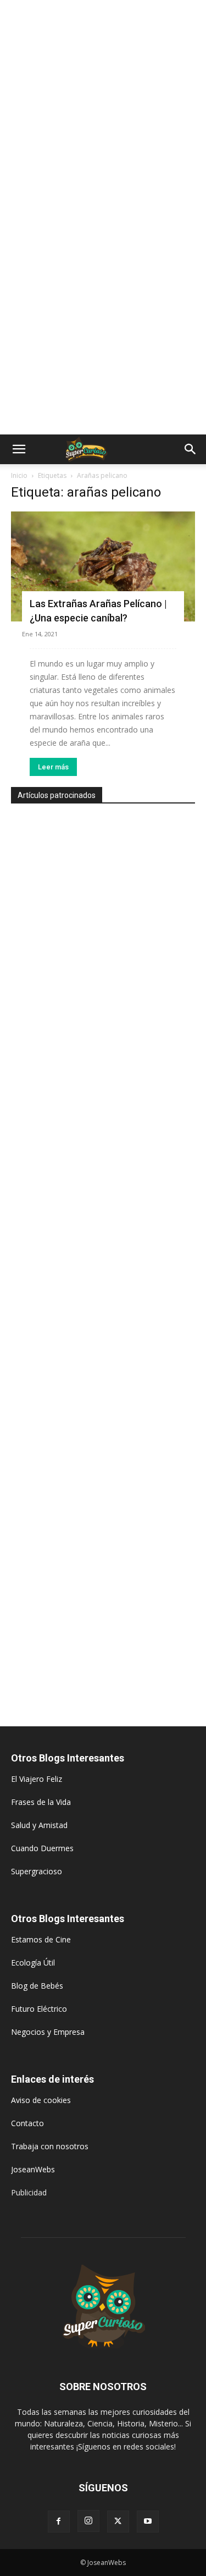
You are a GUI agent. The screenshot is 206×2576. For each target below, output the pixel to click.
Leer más (53, 767)
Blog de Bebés (37, 1986)
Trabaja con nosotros (50, 2146)
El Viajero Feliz (37, 1779)
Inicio (19, 475)
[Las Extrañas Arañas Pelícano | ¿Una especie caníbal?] (103, 566)
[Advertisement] (103, 109)
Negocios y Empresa (48, 2032)
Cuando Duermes (42, 1848)
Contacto (27, 2123)
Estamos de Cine (41, 1939)
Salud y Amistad (39, 1825)
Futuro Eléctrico (39, 2009)
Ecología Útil (33, 1963)
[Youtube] (148, 2522)
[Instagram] (88, 2521)
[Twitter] (118, 2522)
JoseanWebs (33, 2169)
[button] (19, 449)
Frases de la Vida (41, 1802)
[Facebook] (59, 2522)
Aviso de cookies (41, 2100)
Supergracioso (37, 1871)
